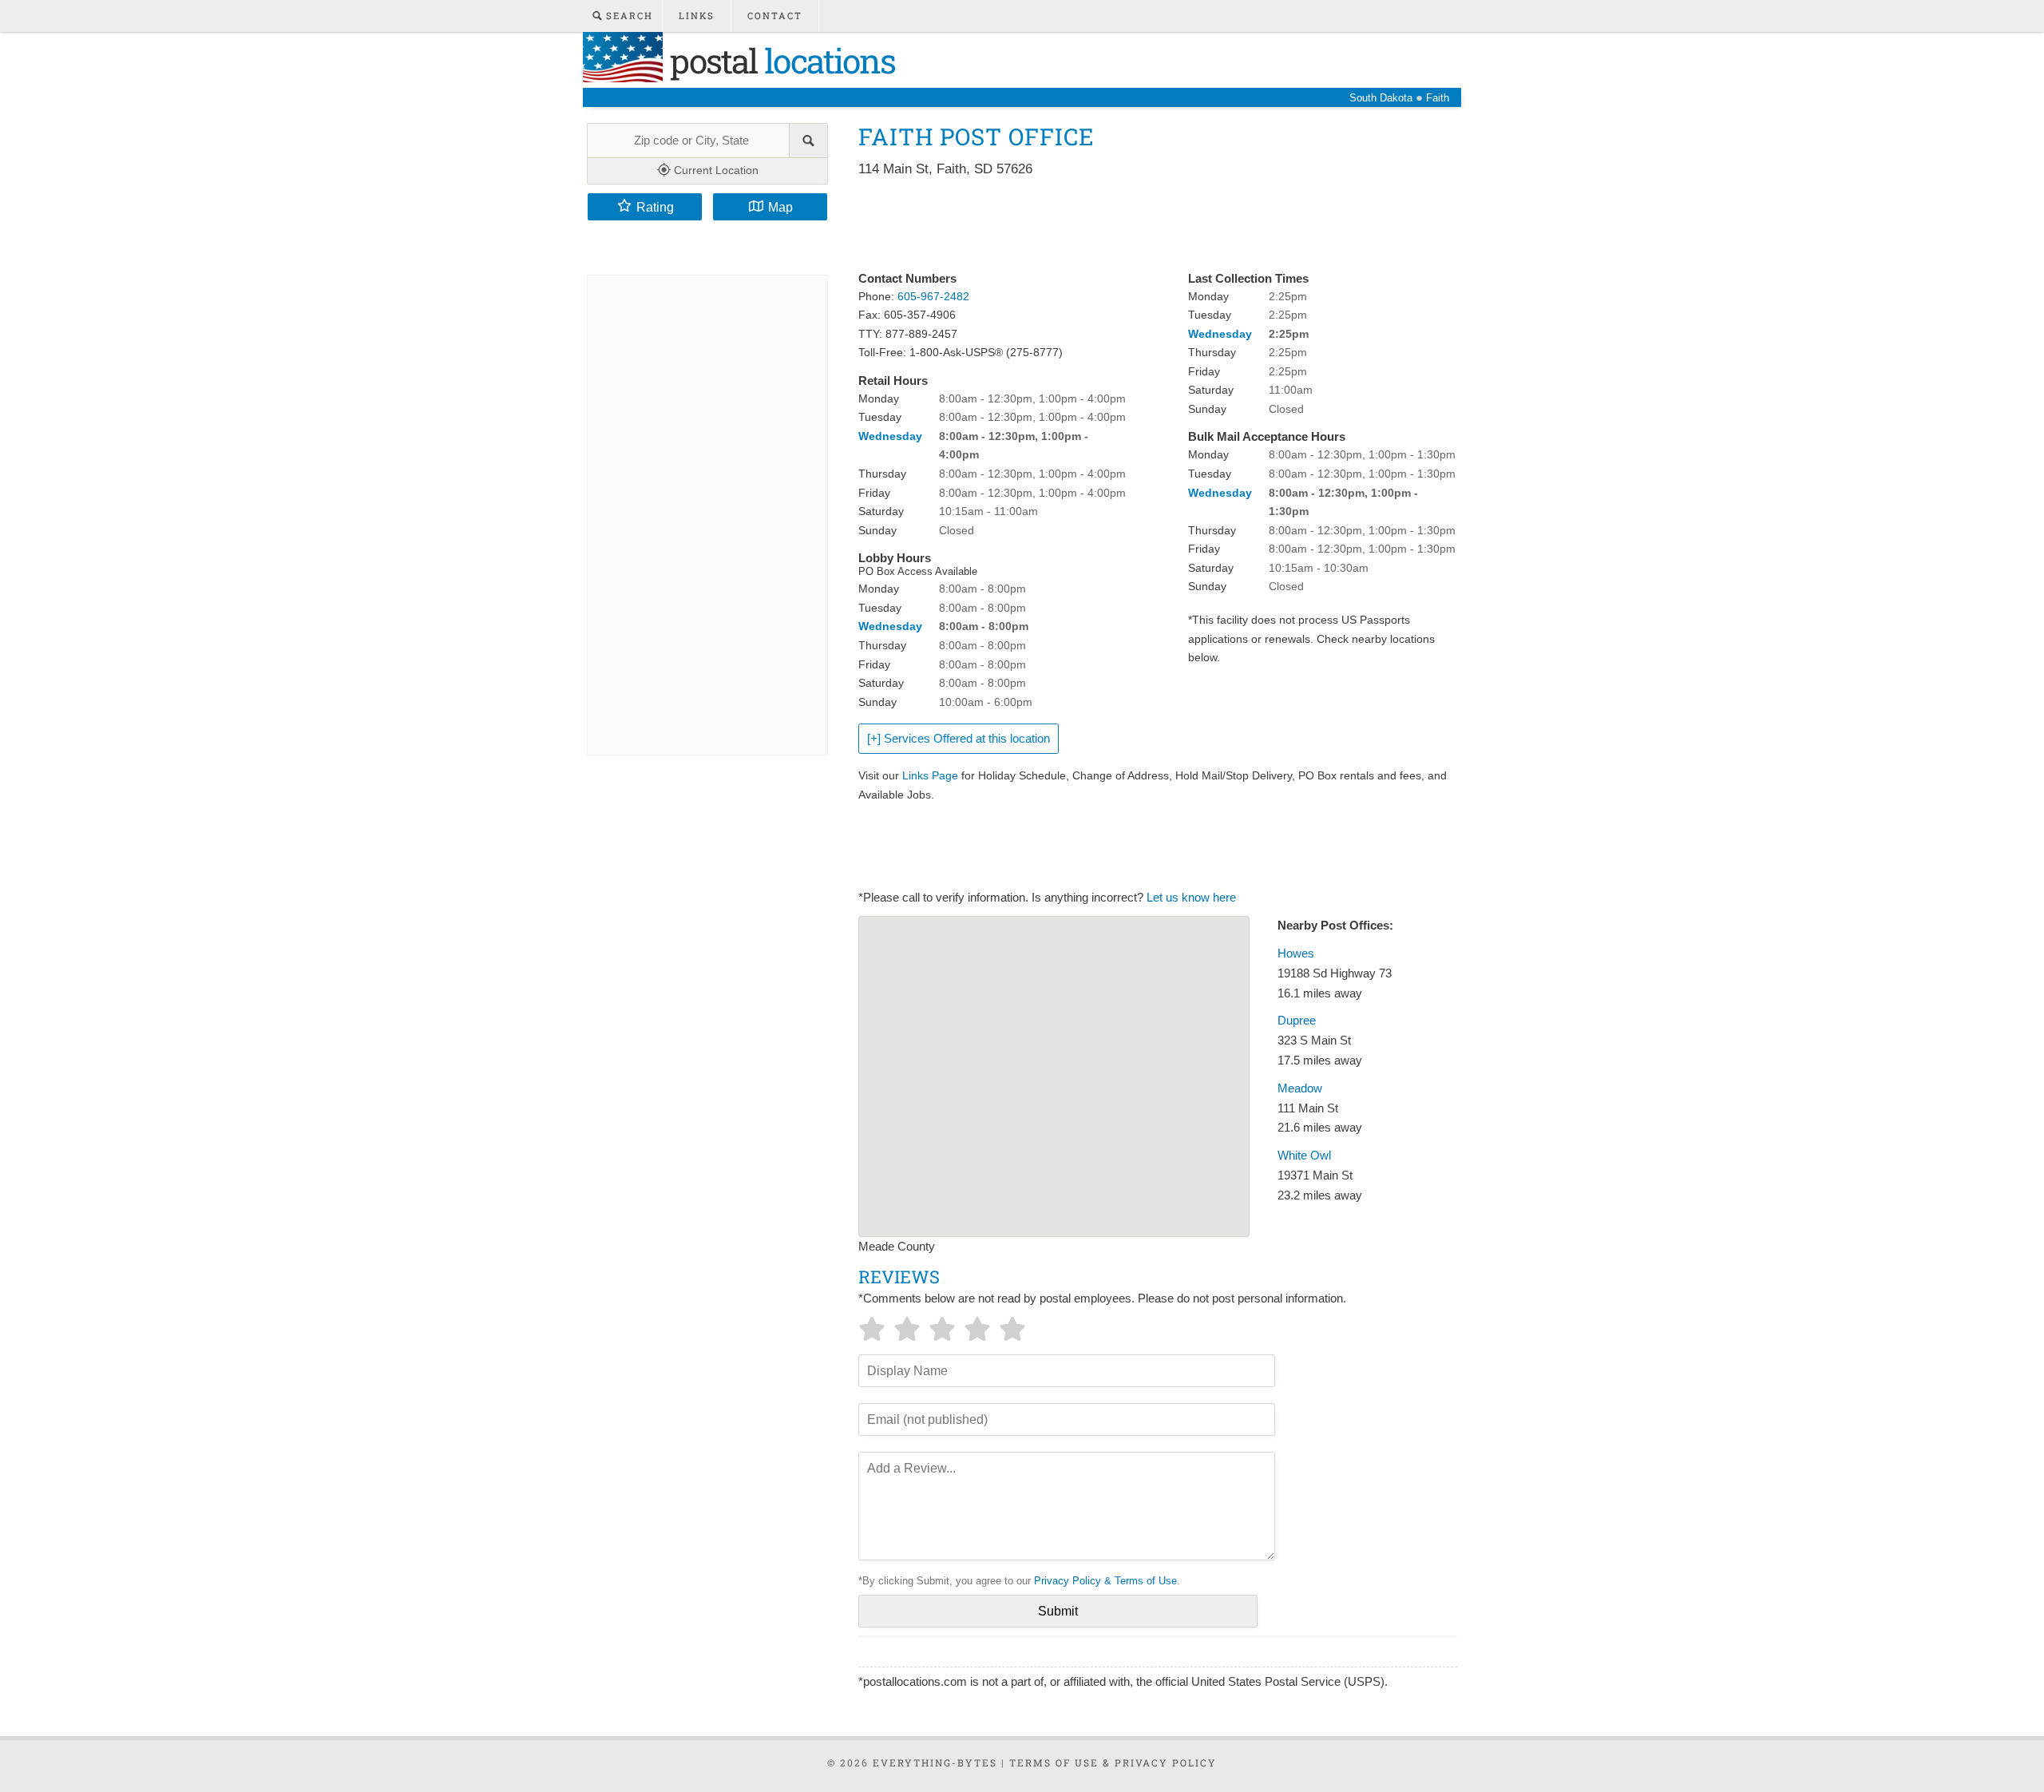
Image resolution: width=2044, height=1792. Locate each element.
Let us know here (1191, 898)
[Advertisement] (1149, 225)
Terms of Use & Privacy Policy (1113, 1762)
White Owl (1304, 1156)
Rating (655, 207)
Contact (775, 16)
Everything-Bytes (935, 1762)
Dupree (1297, 1021)
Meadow (1300, 1088)
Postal (779, 60)
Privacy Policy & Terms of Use (1105, 1581)
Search (628, 16)
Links (697, 16)
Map (780, 207)
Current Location (715, 170)
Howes (1296, 953)
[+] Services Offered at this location (959, 739)
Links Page (930, 775)
